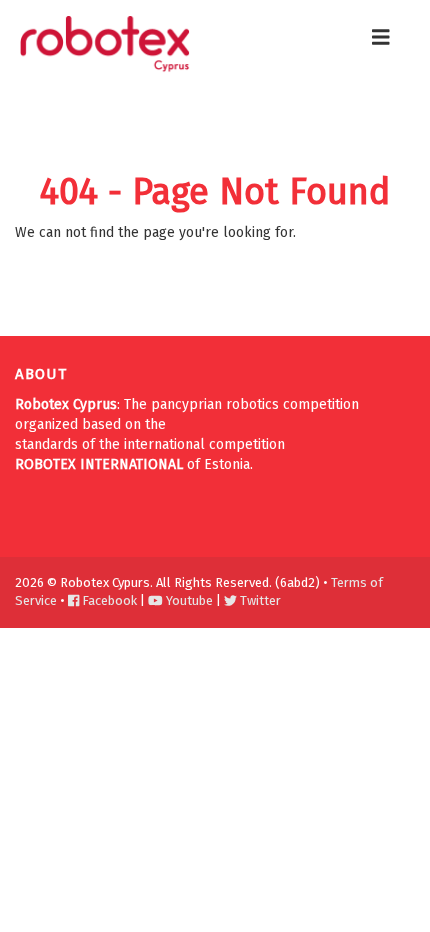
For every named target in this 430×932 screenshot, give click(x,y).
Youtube (188, 600)
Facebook (108, 600)
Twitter (259, 600)
